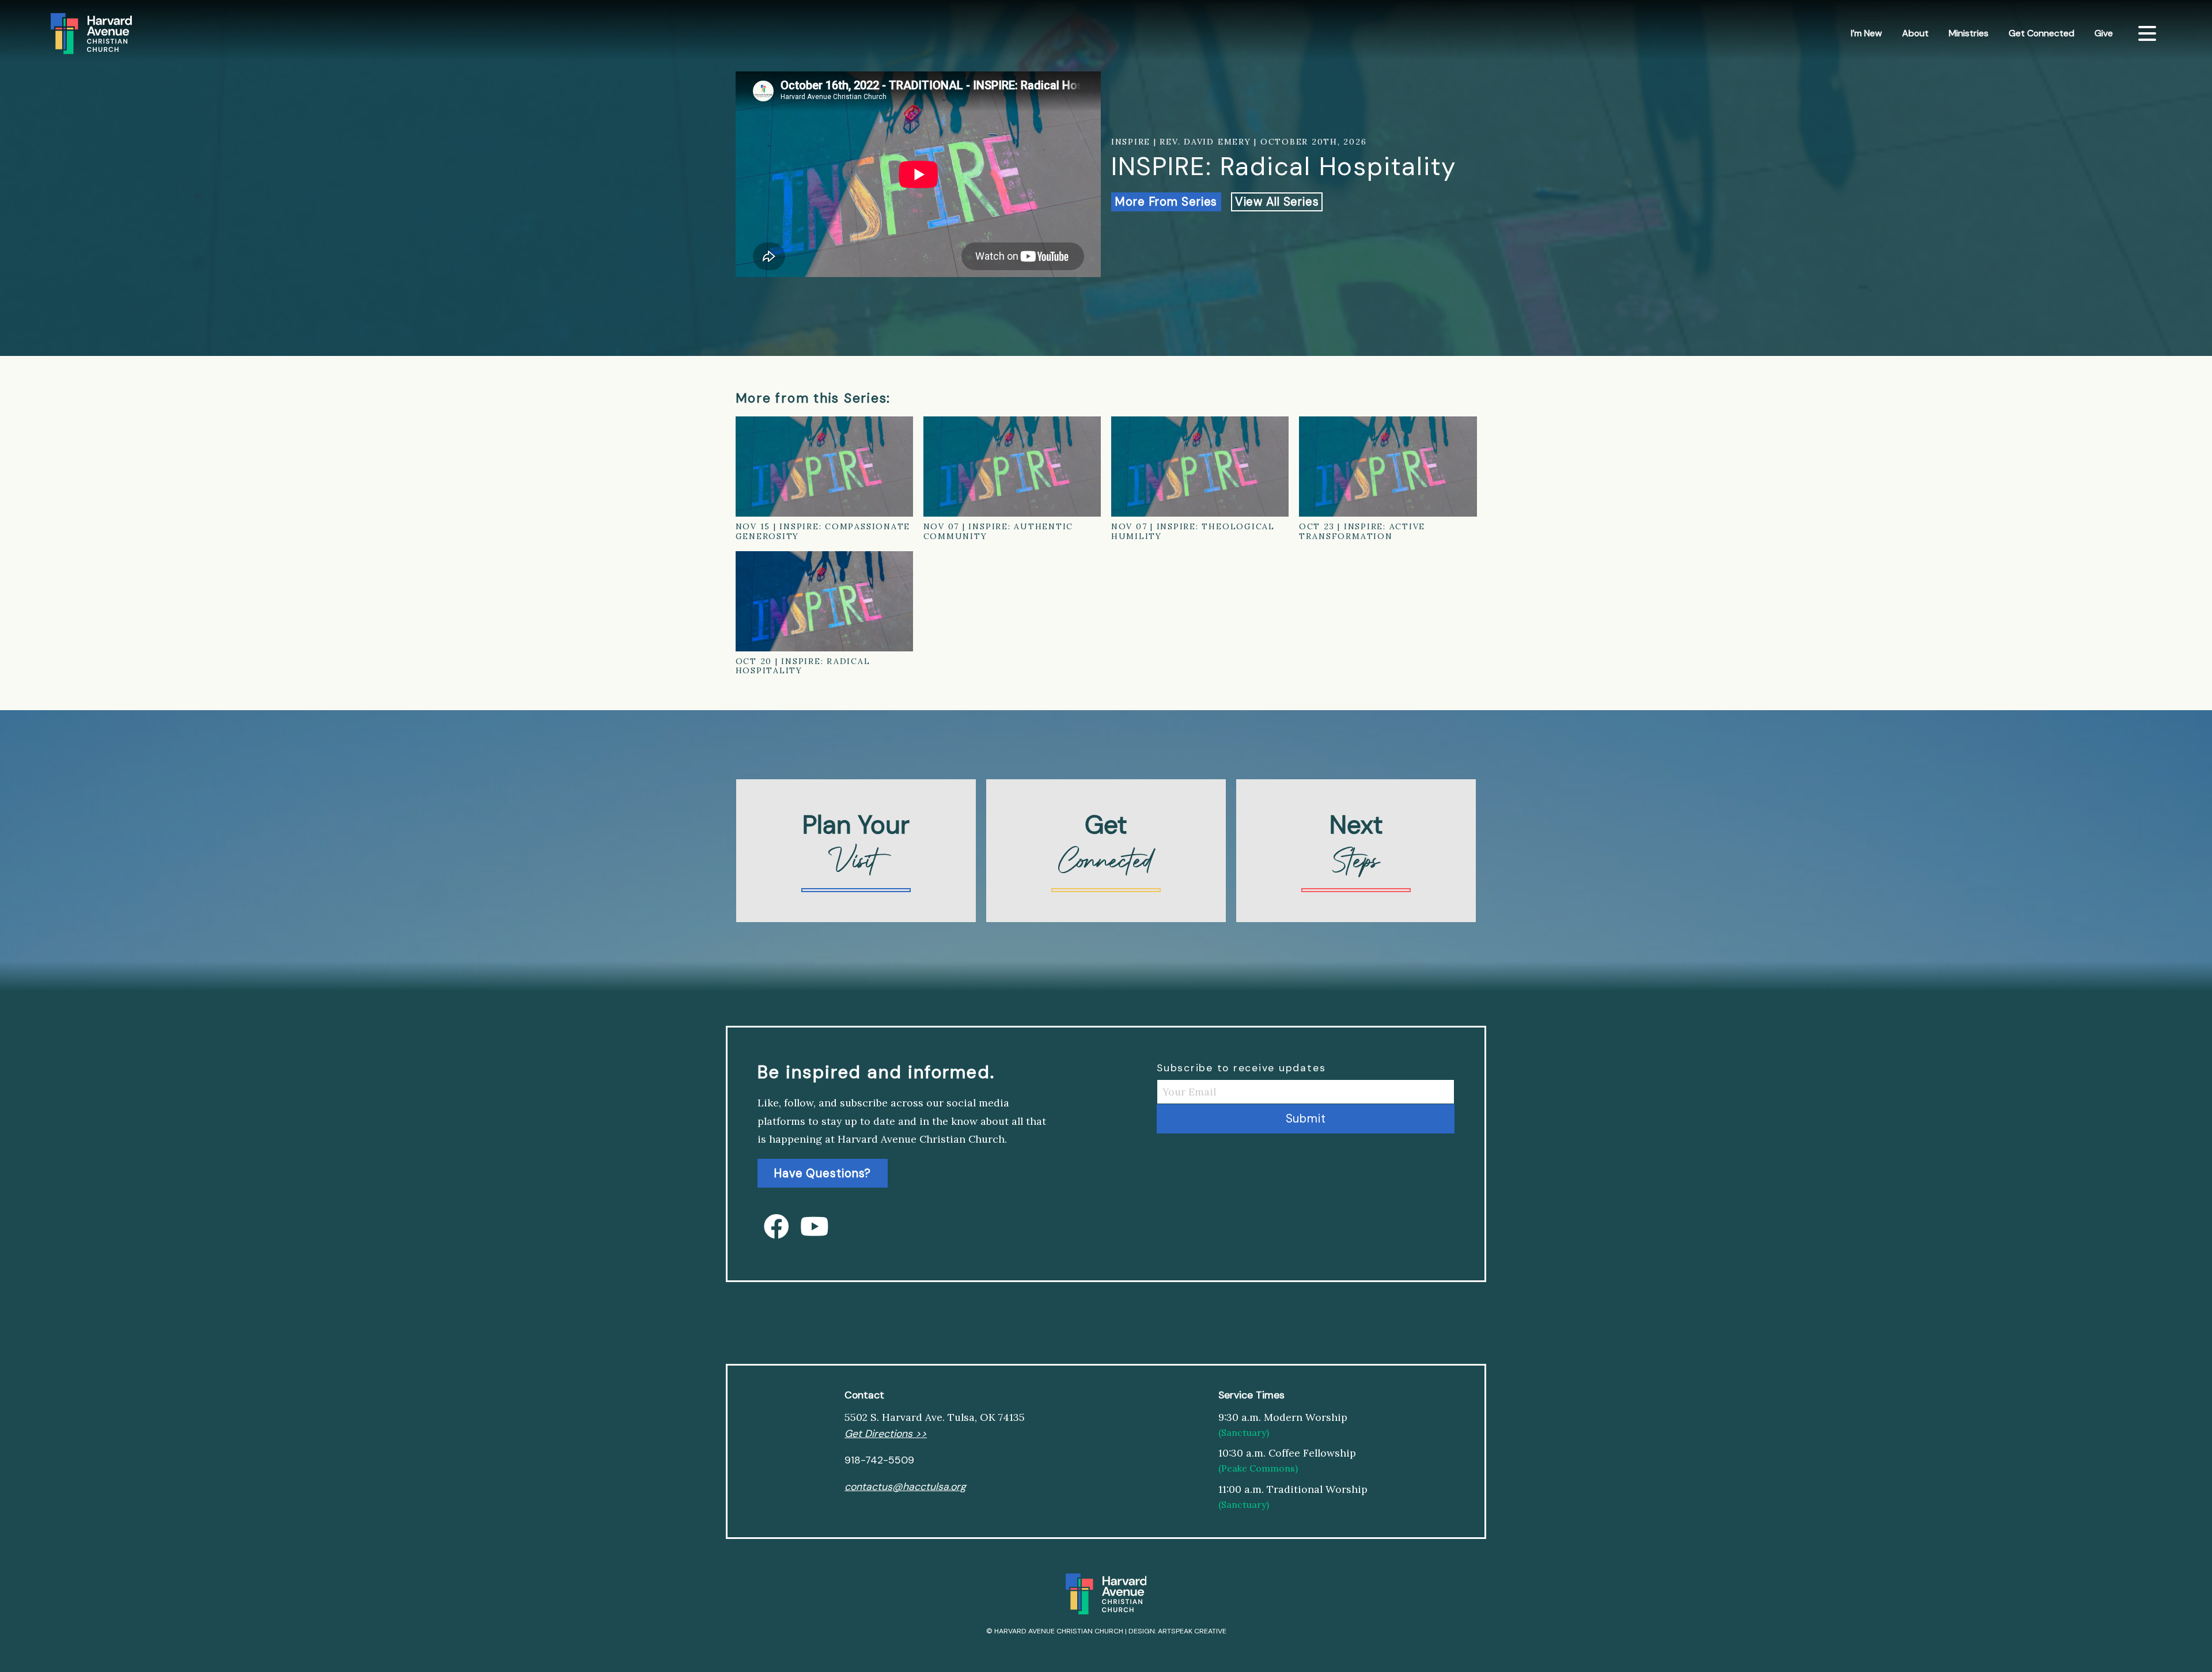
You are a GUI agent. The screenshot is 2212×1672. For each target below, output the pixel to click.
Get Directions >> (886, 1434)
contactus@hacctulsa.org (905, 1487)
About (1915, 33)
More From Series (1166, 202)
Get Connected (2041, 33)
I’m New (1866, 33)
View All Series (1277, 202)
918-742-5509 (879, 1460)
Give (2104, 33)
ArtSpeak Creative (1192, 1631)
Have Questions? (822, 1173)
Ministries (1969, 33)
